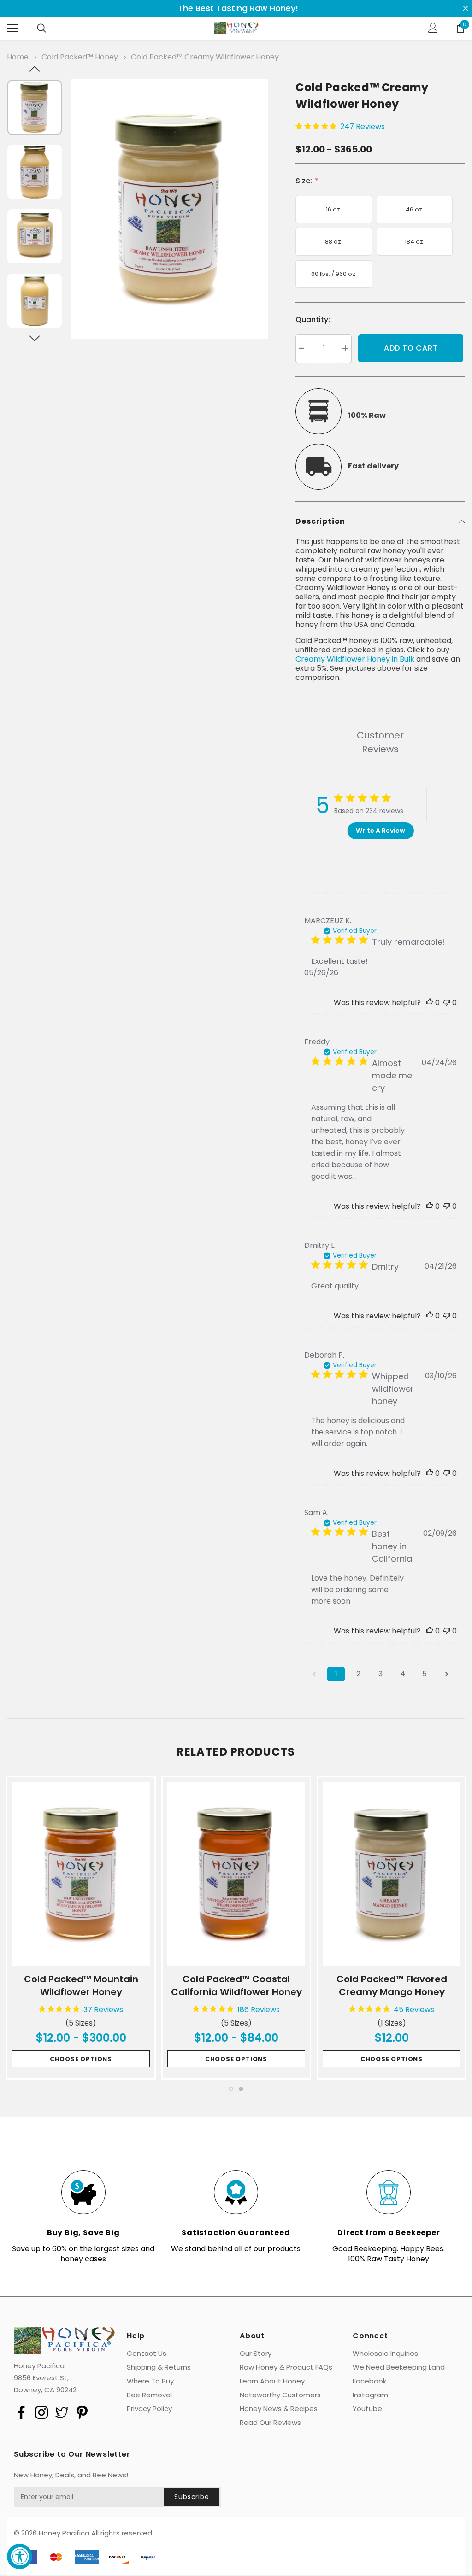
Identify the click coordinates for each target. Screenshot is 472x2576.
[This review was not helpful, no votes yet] (447, 1003)
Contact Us (147, 2354)
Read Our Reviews (270, 2423)
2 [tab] (241, 2089)
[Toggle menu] (12, 28)
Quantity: (313, 319)
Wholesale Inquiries (385, 2354)
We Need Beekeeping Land (399, 2367)
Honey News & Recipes (279, 2409)
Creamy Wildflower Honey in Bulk (355, 659)
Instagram (370, 2395)
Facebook (369, 2381)
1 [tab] (231, 2089)
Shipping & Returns (159, 2367)
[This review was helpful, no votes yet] (430, 1003)
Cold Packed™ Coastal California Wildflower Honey (236, 1985)
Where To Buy (150, 2381)
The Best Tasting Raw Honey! (238, 8)
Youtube (367, 2409)
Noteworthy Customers (280, 2395)
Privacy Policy (149, 2409)
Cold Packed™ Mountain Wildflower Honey (81, 1985)
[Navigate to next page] (447, 1674)
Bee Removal (149, 2395)
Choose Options (81, 2059)
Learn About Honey (272, 2381)
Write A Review (381, 831)
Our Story (256, 2354)
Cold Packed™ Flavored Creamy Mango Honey (392, 1985)
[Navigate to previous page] (314, 1674)
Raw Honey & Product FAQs (286, 2367)
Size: (305, 181)
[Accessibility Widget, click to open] (20, 2556)
